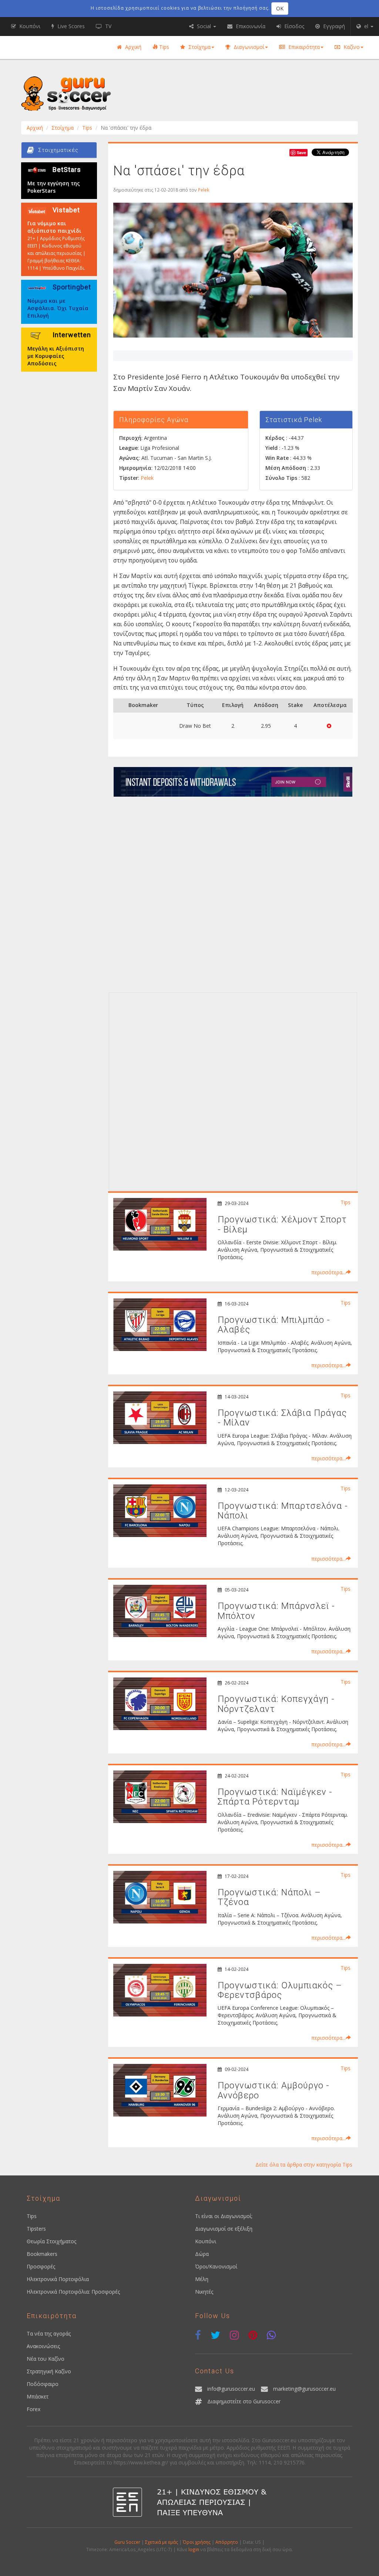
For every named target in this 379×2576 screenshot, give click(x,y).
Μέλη (202, 2279)
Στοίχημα (199, 47)
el (366, 26)
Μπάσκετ (38, 2396)
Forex (33, 2409)
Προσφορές (41, 2266)
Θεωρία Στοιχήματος (51, 2241)
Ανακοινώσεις (43, 2346)
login (194, 2549)
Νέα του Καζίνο (46, 2359)
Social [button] (204, 26)
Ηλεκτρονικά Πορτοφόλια (58, 2279)
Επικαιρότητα (303, 47)
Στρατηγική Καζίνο (49, 2371)
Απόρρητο (227, 2542)
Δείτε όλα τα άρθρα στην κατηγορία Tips (304, 2165)
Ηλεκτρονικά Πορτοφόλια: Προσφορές (73, 2292)
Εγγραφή (333, 26)
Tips (163, 47)
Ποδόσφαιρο (43, 2384)
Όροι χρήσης (197, 2542)
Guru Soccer (127, 2542)
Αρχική (133, 47)
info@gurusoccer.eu (231, 2389)
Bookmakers (42, 2254)
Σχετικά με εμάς (162, 2542)
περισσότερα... (328, 1272)
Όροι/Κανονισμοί (216, 2266)
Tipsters (36, 2229)
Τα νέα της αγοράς (49, 2333)
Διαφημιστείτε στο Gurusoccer (244, 2401)
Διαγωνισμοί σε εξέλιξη (224, 2229)
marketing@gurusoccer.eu (304, 2389)
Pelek (204, 190)
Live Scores (70, 26)
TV (108, 26)
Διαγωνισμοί (248, 47)
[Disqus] (233, 893)
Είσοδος (294, 26)
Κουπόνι (206, 2241)
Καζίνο (351, 47)
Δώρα (202, 2254)
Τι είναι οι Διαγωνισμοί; (224, 2216)
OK (280, 8)
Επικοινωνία (250, 26)
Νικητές (204, 2292)
